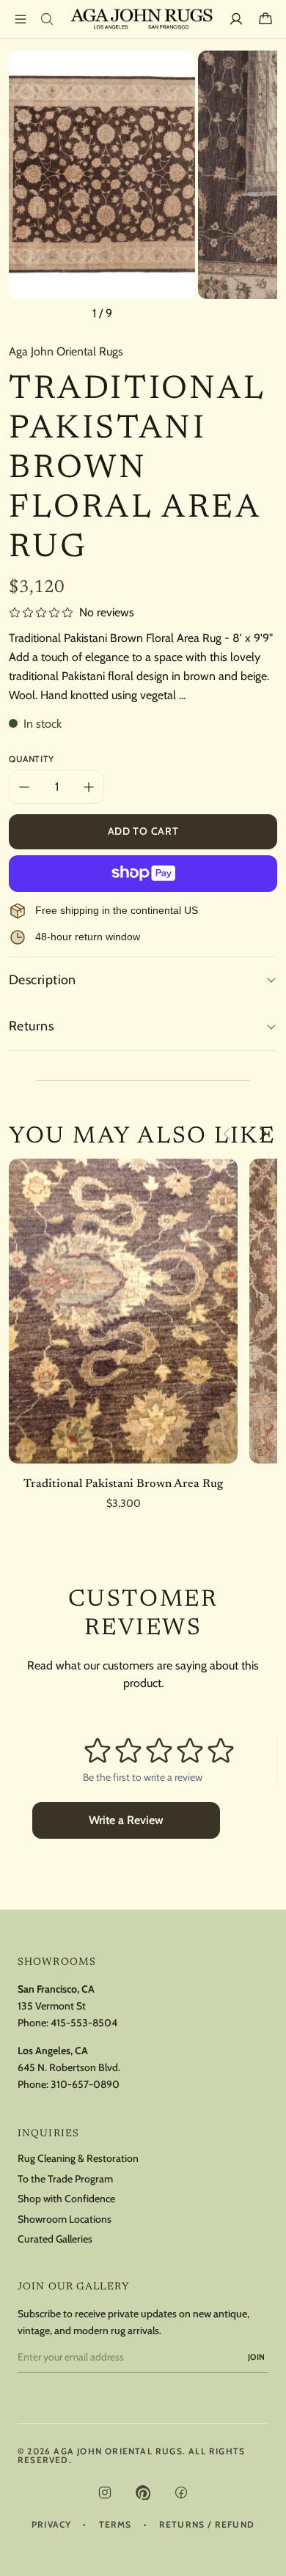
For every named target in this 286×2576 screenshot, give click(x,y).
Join (257, 2357)
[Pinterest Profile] (143, 2492)
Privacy (51, 2525)
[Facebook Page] (181, 2492)
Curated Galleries (55, 2239)
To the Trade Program (65, 2179)
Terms (115, 2525)
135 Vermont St (52, 2006)
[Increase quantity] (89, 787)
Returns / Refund (207, 2525)
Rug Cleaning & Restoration (78, 2159)
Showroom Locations (65, 2219)
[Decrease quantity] (24, 787)
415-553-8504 (84, 2023)
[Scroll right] (263, 1134)
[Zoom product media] (175, 70)
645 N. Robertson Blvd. (69, 2067)
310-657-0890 (85, 2084)
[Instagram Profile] (105, 2492)
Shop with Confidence (66, 2199)
